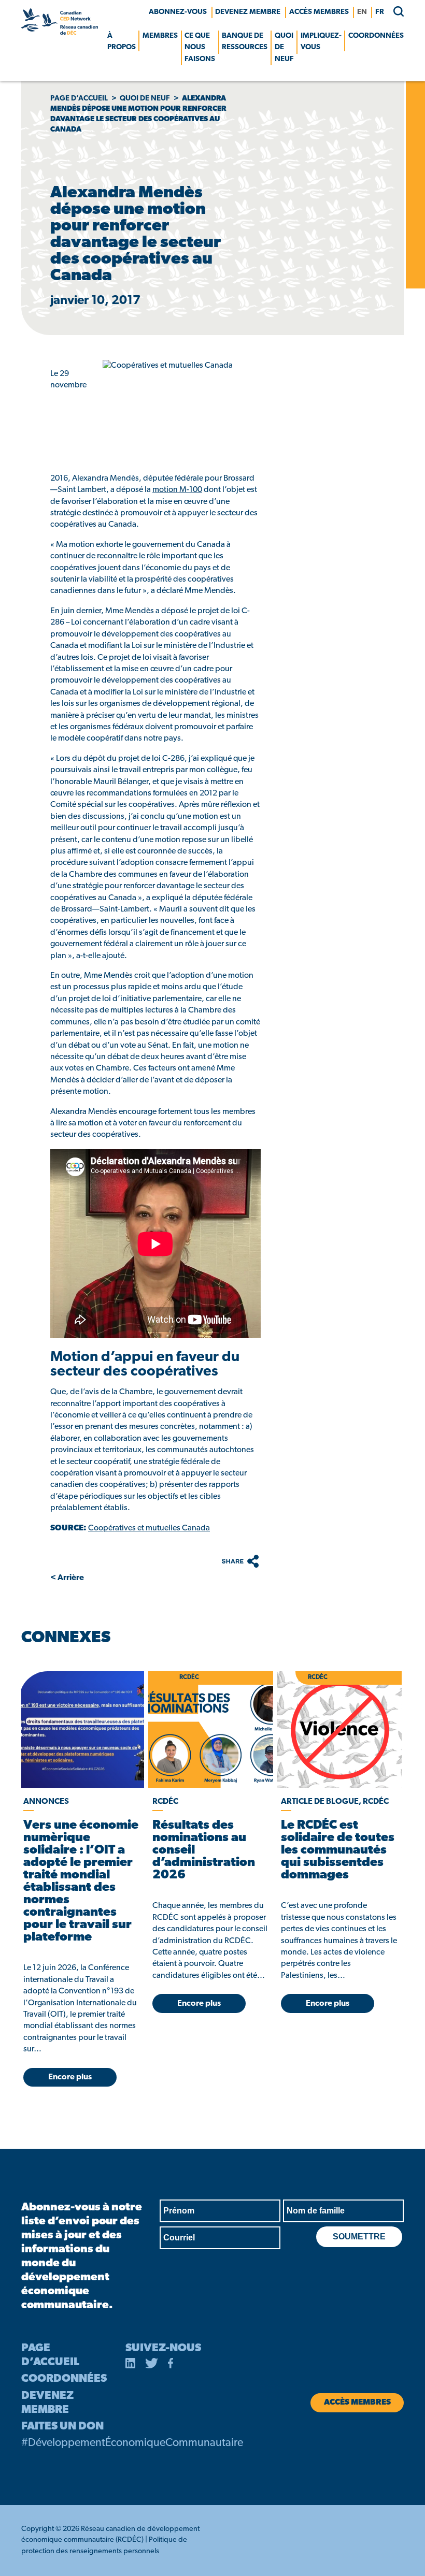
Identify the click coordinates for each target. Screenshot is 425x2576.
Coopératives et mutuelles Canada (149, 1528)
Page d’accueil (79, 99)
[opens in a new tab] (82, 1730)
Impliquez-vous (321, 42)
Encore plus (70, 2077)
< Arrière (67, 1578)
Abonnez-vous (178, 12)
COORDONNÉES (64, 2379)
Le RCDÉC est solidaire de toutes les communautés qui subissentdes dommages (338, 1850)
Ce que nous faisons (200, 48)
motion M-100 (177, 490)
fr (380, 12)
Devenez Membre (248, 12)
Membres (160, 36)
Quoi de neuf (284, 48)
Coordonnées (376, 36)
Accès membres (319, 12)
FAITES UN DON (62, 2427)
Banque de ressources (245, 42)
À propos (122, 42)
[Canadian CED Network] (60, 33)
